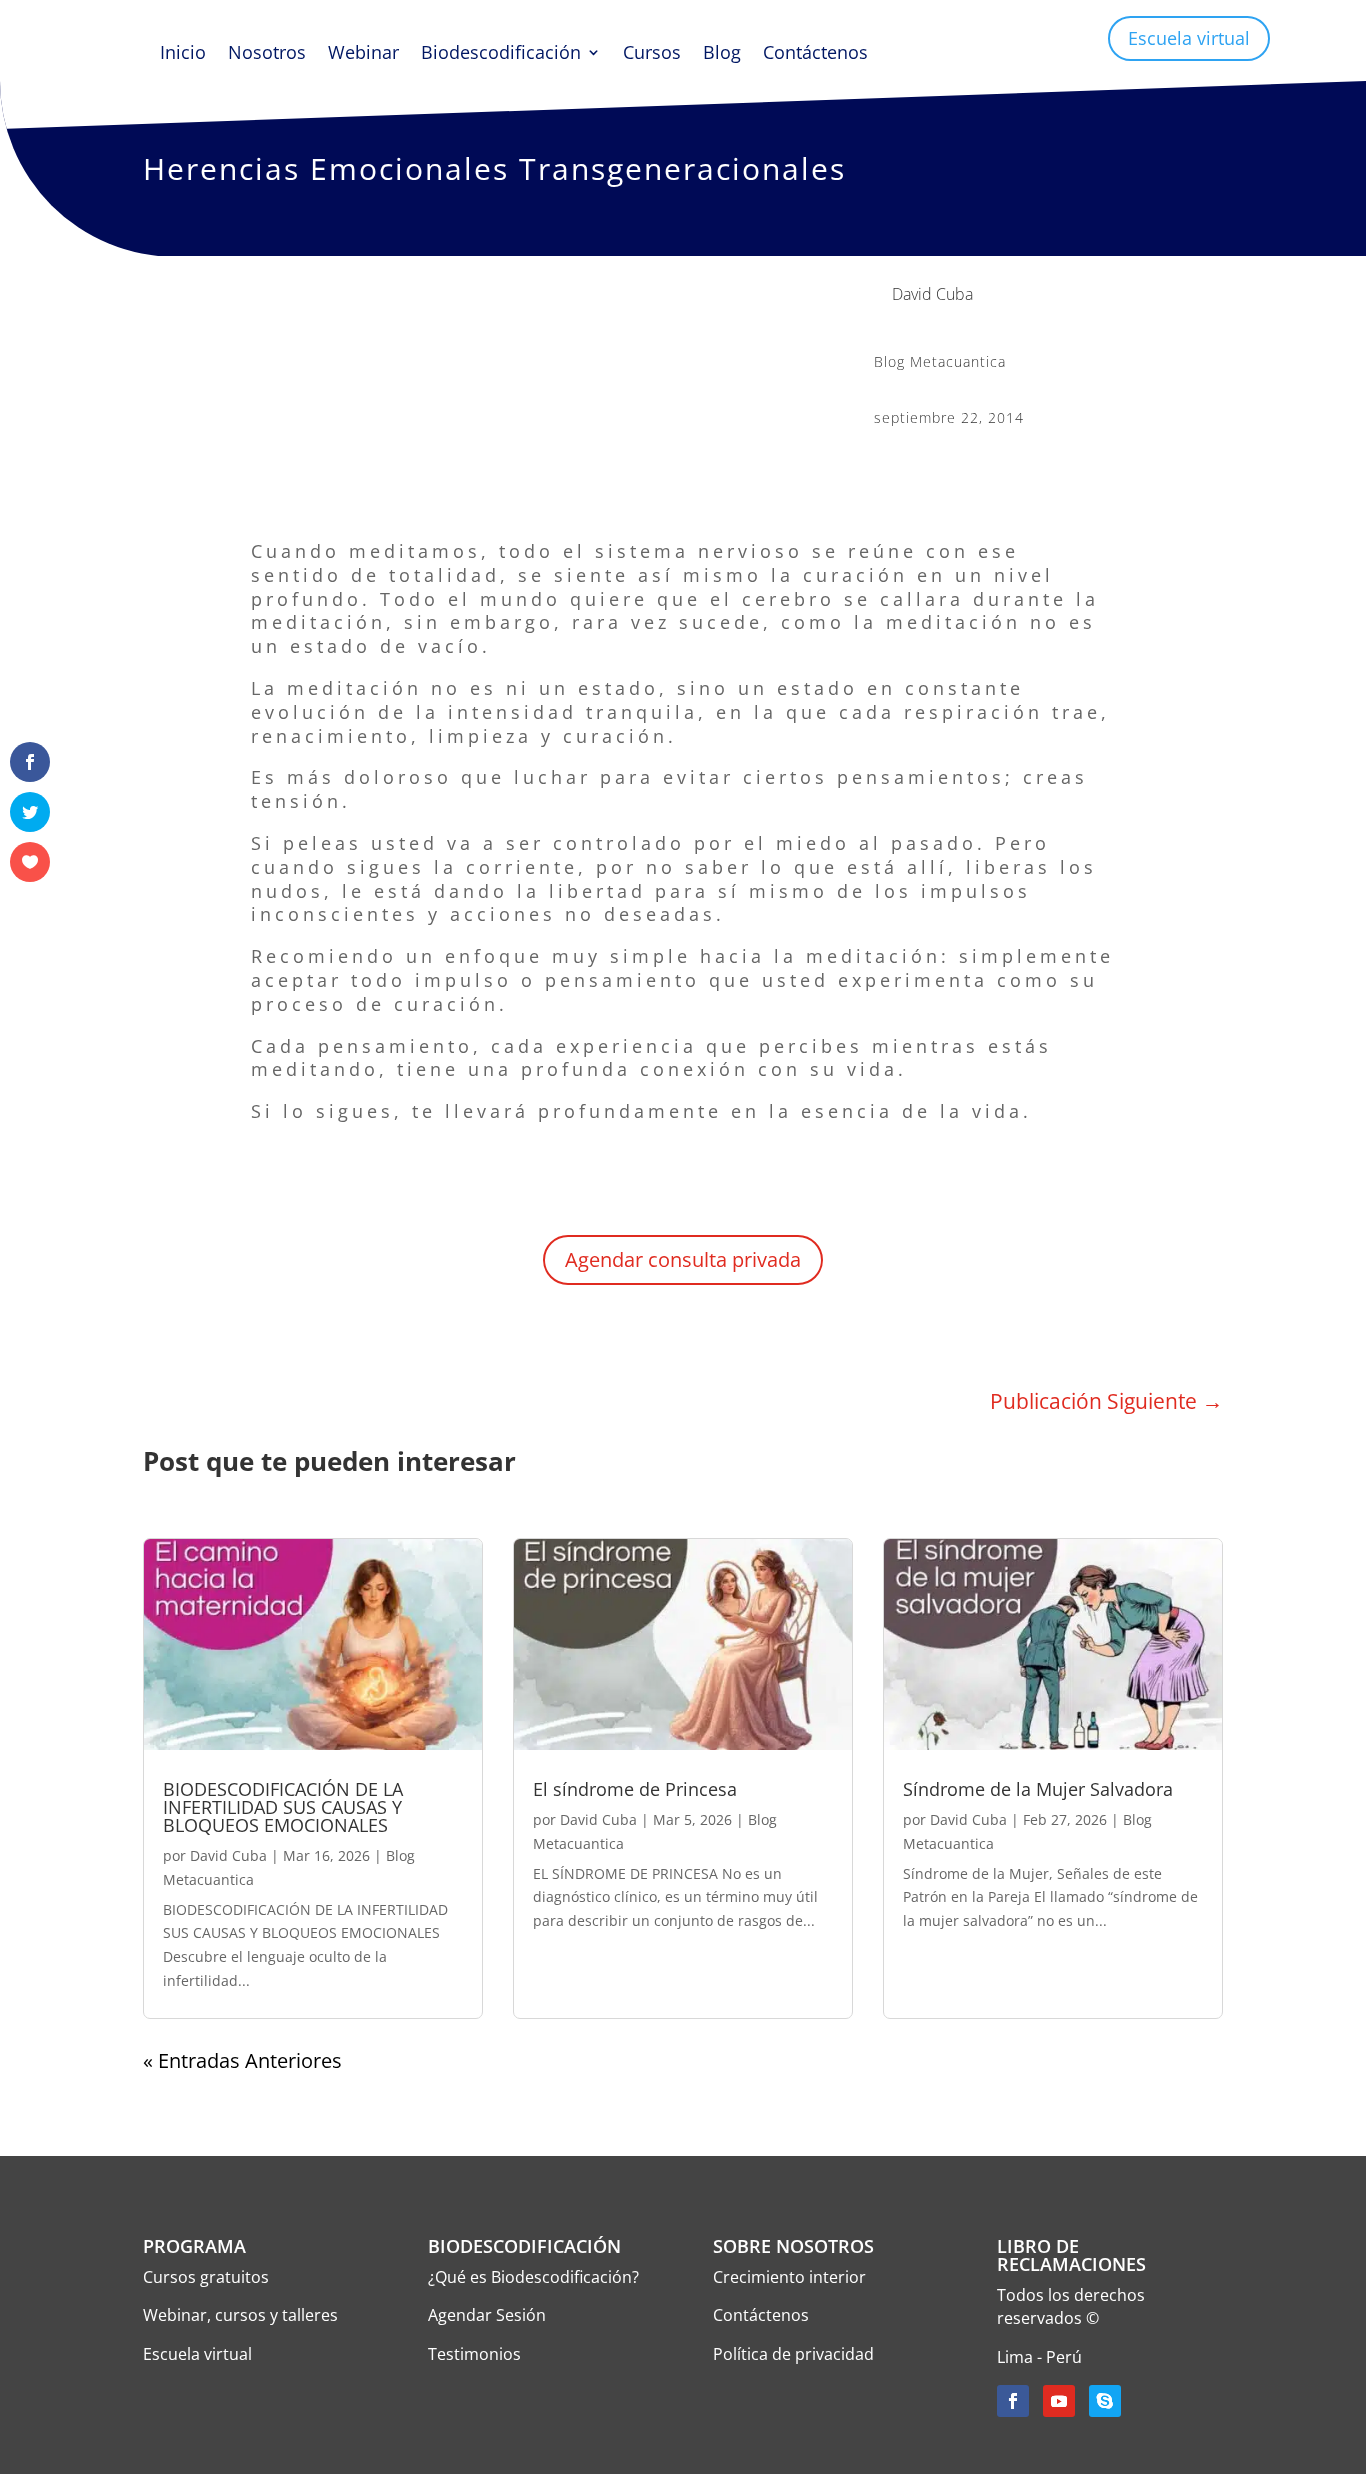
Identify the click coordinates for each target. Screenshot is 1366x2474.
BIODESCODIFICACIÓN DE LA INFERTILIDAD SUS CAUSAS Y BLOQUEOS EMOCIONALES (283, 1807)
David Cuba (228, 1855)
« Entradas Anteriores (242, 2060)
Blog (722, 54)
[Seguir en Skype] (1105, 2401)
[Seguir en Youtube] (1059, 2401)
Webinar (363, 54)
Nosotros (267, 54)
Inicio (183, 54)
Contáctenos (815, 54)
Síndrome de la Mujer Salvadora (1038, 1789)
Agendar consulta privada (683, 1259)
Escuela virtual (1189, 38)
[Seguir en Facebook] (1013, 2401)
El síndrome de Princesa (635, 1789)
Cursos (652, 54)
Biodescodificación (501, 54)
